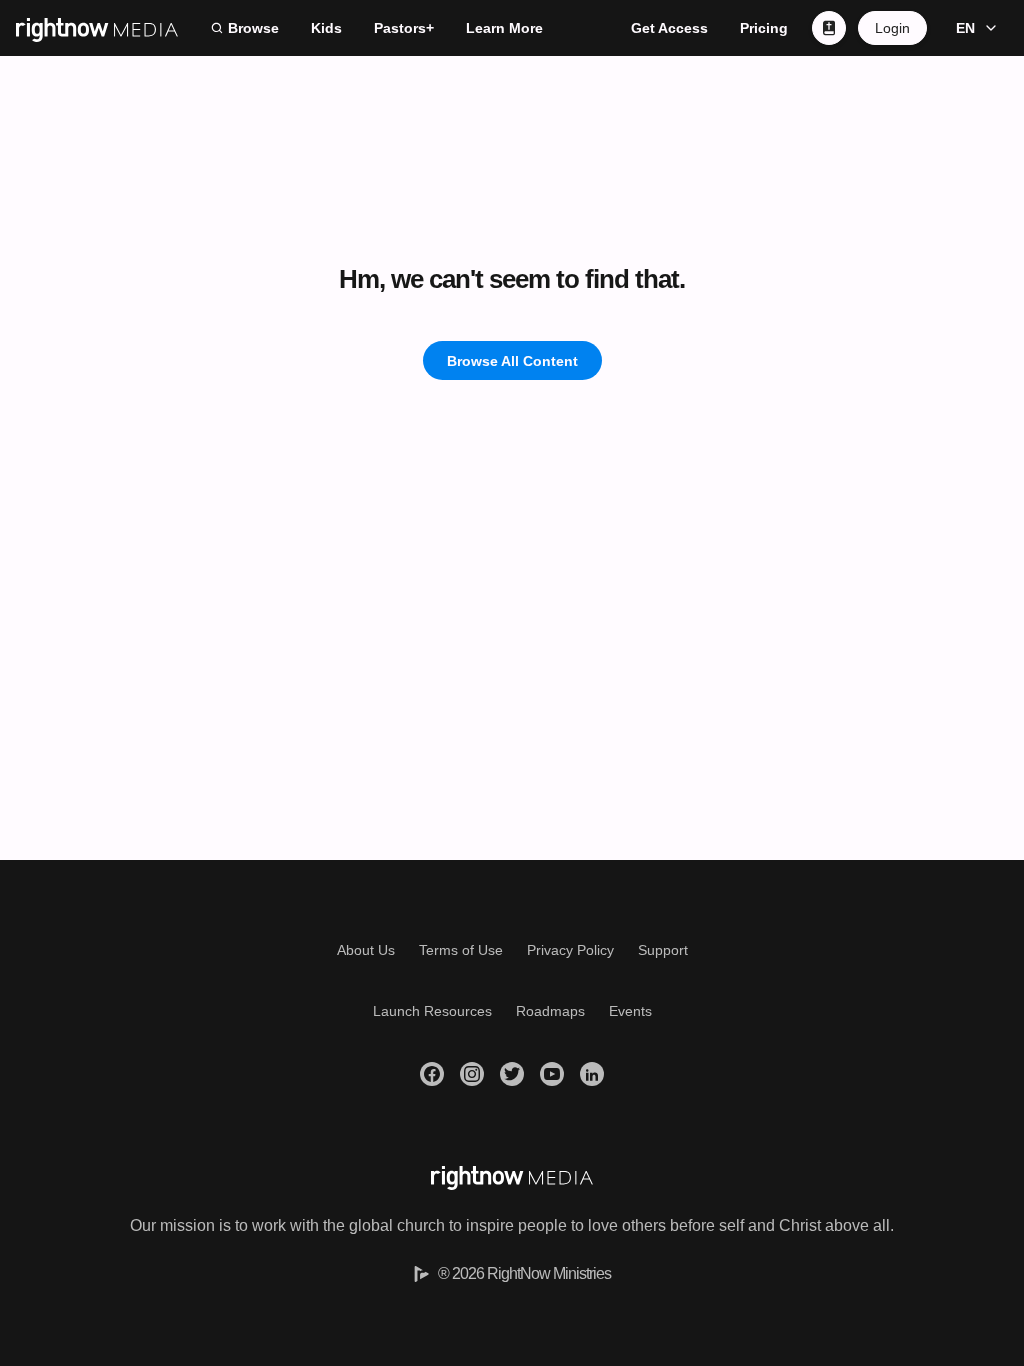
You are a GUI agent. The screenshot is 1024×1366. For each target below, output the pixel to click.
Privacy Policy (570, 950)
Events (630, 1011)
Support (663, 950)
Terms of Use (461, 950)
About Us (366, 950)
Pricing (764, 28)
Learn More (504, 28)
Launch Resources (432, 1011)
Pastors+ (404, 28)
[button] (973, 28)
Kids (326, 28)
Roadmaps (550, 1011)
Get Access (669, 28)
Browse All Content (512, 361)
